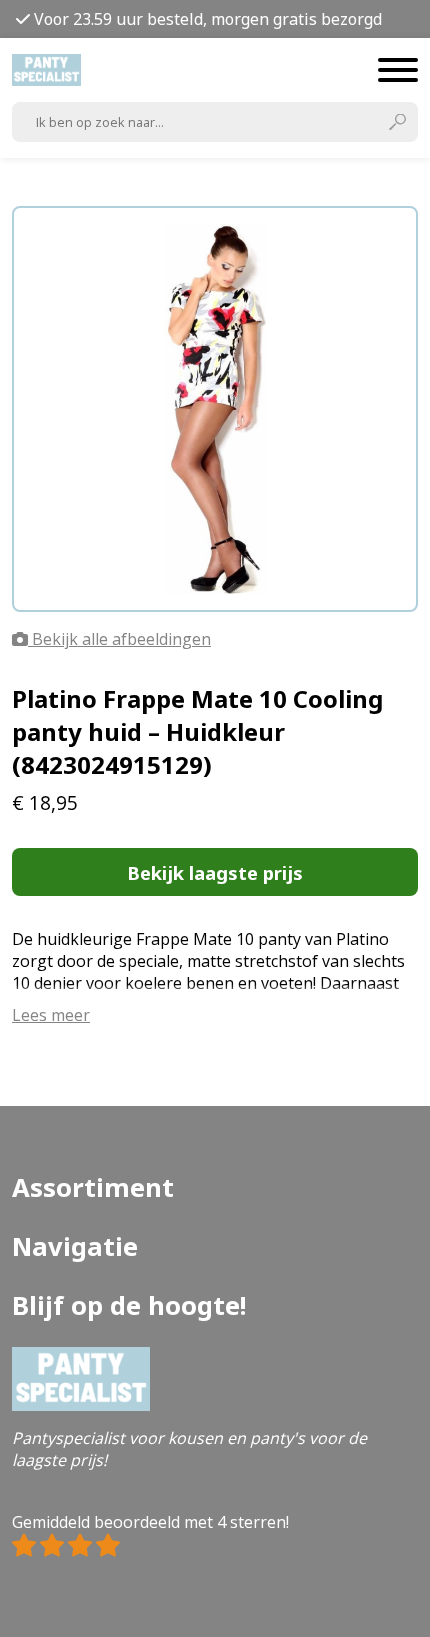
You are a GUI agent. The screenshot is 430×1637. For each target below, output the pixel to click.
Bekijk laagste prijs (215, 872)
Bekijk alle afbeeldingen (119, 639)
